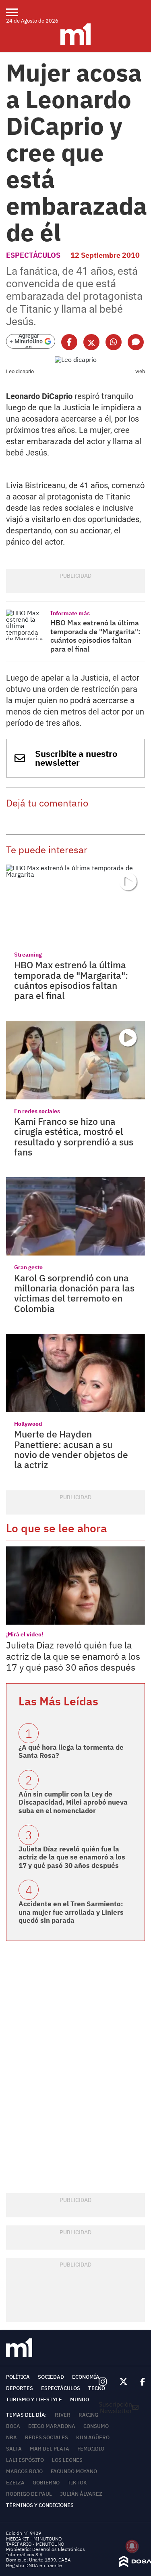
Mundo (80, 2399)
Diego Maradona (52, 2426)
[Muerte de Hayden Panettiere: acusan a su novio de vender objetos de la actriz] (75, 1373)
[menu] (17, 12)
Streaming (28, 955)
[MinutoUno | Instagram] (102, 2382)
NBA (11, 2437)
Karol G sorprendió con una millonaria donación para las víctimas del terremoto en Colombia (74, 1293)
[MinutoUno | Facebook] (139, 2382)
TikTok (77, 2483)
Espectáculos (33, 255)
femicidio (91, 2449)
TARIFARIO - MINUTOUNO (36, 2544)
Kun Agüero (93, 2437)
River (63, 2415)
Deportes (20, 2388)
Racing (88, 2415)
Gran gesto (28, 1267)
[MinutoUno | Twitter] (124, 2382)
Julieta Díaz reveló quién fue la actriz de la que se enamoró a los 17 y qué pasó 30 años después (73, 1656)
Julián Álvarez (81, 2494)
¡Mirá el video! (25, 1634)
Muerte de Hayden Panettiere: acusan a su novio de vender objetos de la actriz (71, 1449)
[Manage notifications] (132, 2546)
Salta (14, 2449)
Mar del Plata (50, 2449)
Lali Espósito (25, 2460)
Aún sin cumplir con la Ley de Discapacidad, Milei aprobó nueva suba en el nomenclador (73, 1802)
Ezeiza (15, 2483)
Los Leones (67, 2460)
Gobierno (46, 2483)
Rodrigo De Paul (29, 2494)
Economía (86, 2377)
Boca (13, 2426)
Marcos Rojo (24, 2471)
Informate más (70, 613)
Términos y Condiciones (40, 2505)
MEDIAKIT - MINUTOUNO (34, 2539)
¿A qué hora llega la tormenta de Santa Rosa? (71, 1751)
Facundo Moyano (74, 2471)
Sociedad (51, 2377)
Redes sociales (47, 2437)
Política (18, 2377)
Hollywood (28, 1424)
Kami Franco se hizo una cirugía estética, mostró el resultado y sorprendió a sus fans (74, 1137)
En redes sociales (37, 1111)
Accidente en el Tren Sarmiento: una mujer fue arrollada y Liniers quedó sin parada (71, 1912)
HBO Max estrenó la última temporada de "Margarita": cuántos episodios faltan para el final (95, 636)
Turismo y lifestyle (34, 2399)
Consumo (96, 2426)
